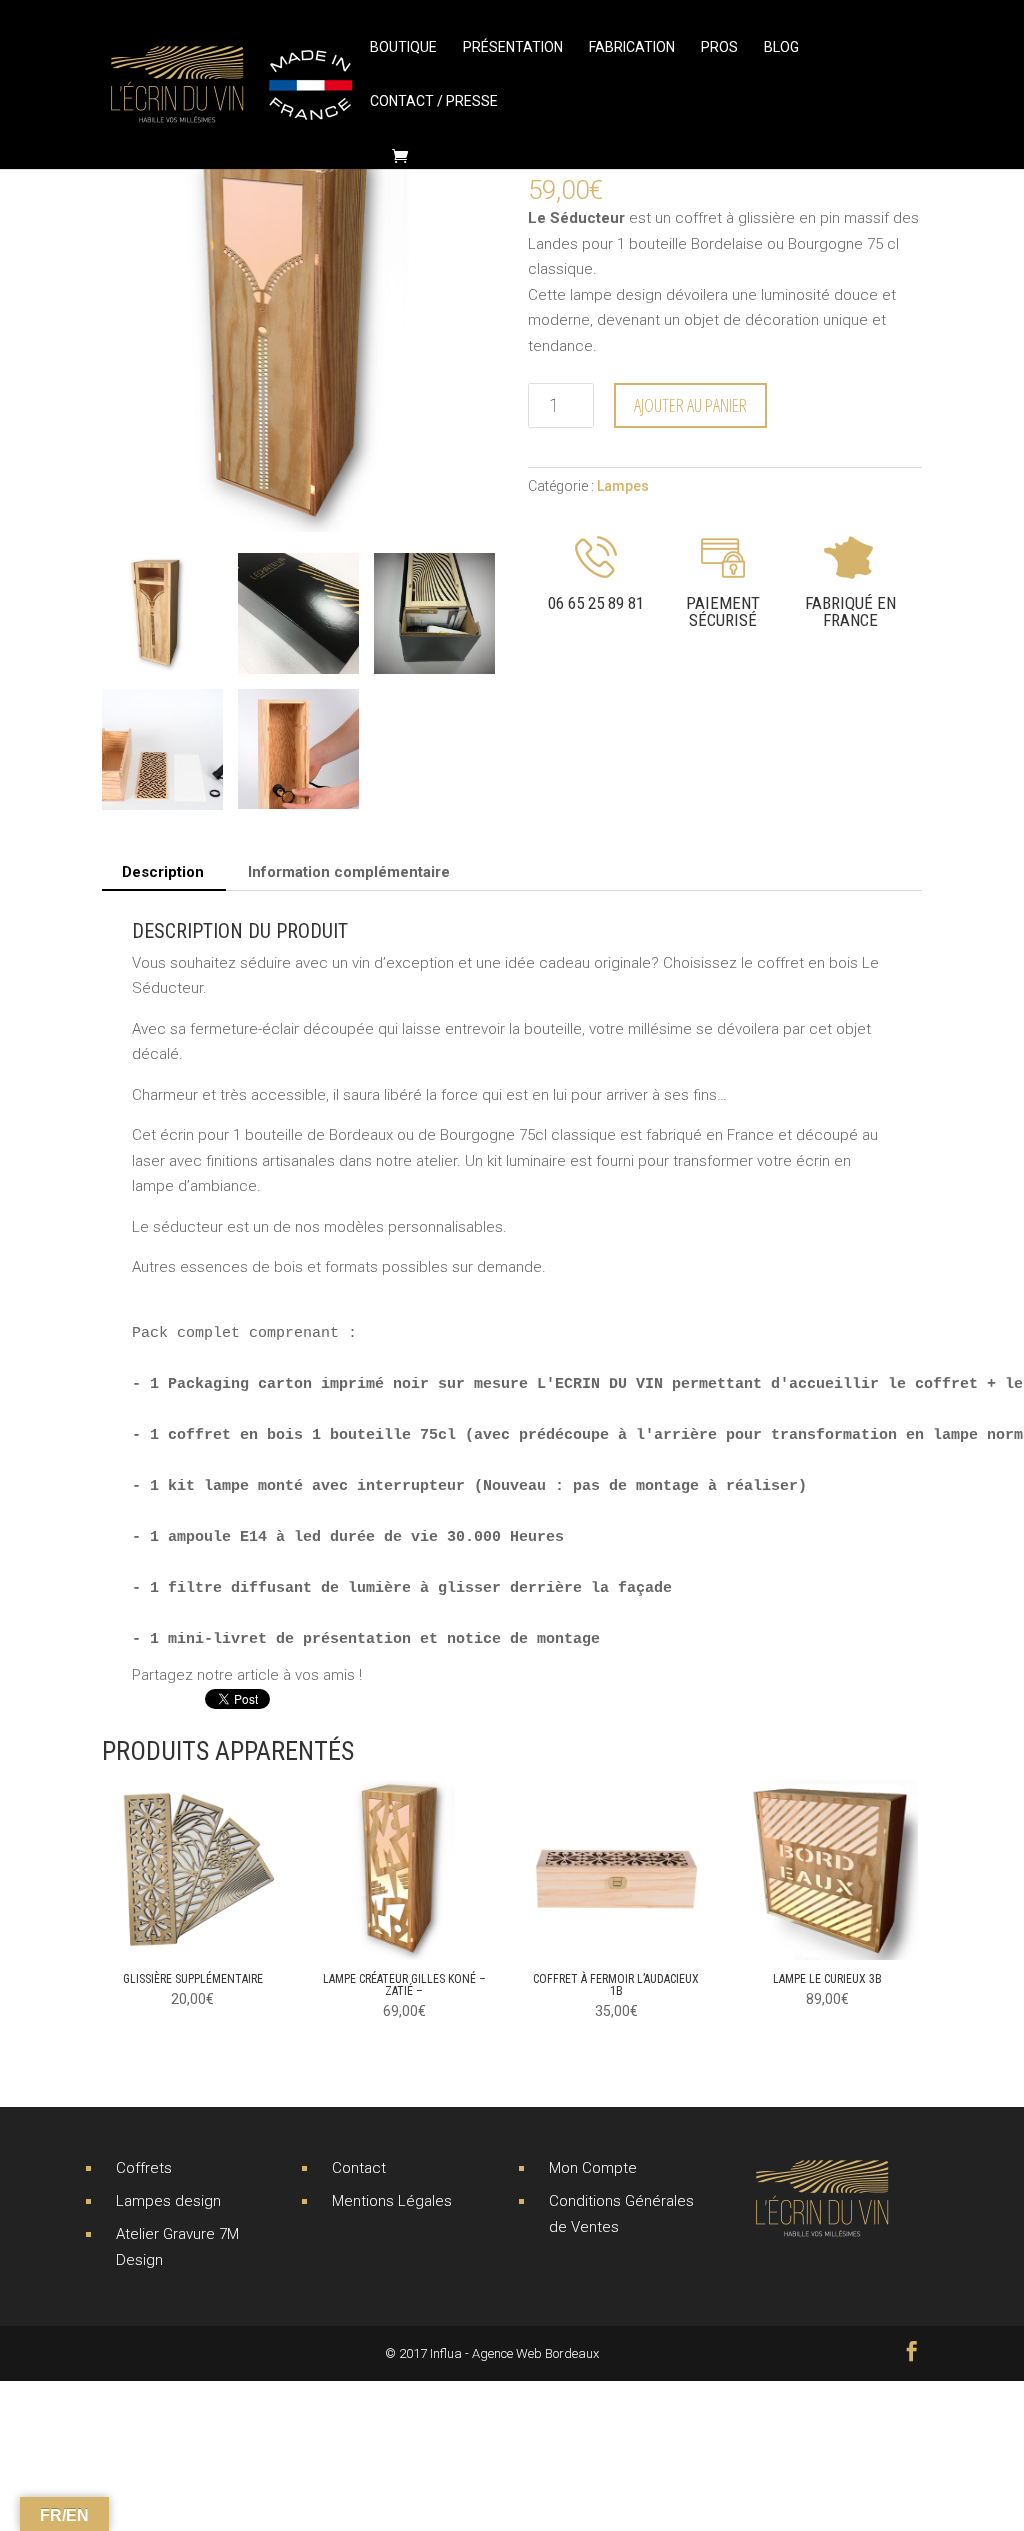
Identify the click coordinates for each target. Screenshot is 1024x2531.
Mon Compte (593, 2168)
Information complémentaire (349, 872)
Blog (781, 47)
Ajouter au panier (690, 405)
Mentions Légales (392, 2201)
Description (163, 872)
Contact (359, 2168)
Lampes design (168, 2201)
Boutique (403, 47)
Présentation (513, 47)
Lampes (623, 486)
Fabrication (632, 47)
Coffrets (144, 2168)
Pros (719, 47)
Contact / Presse (434, 101)
